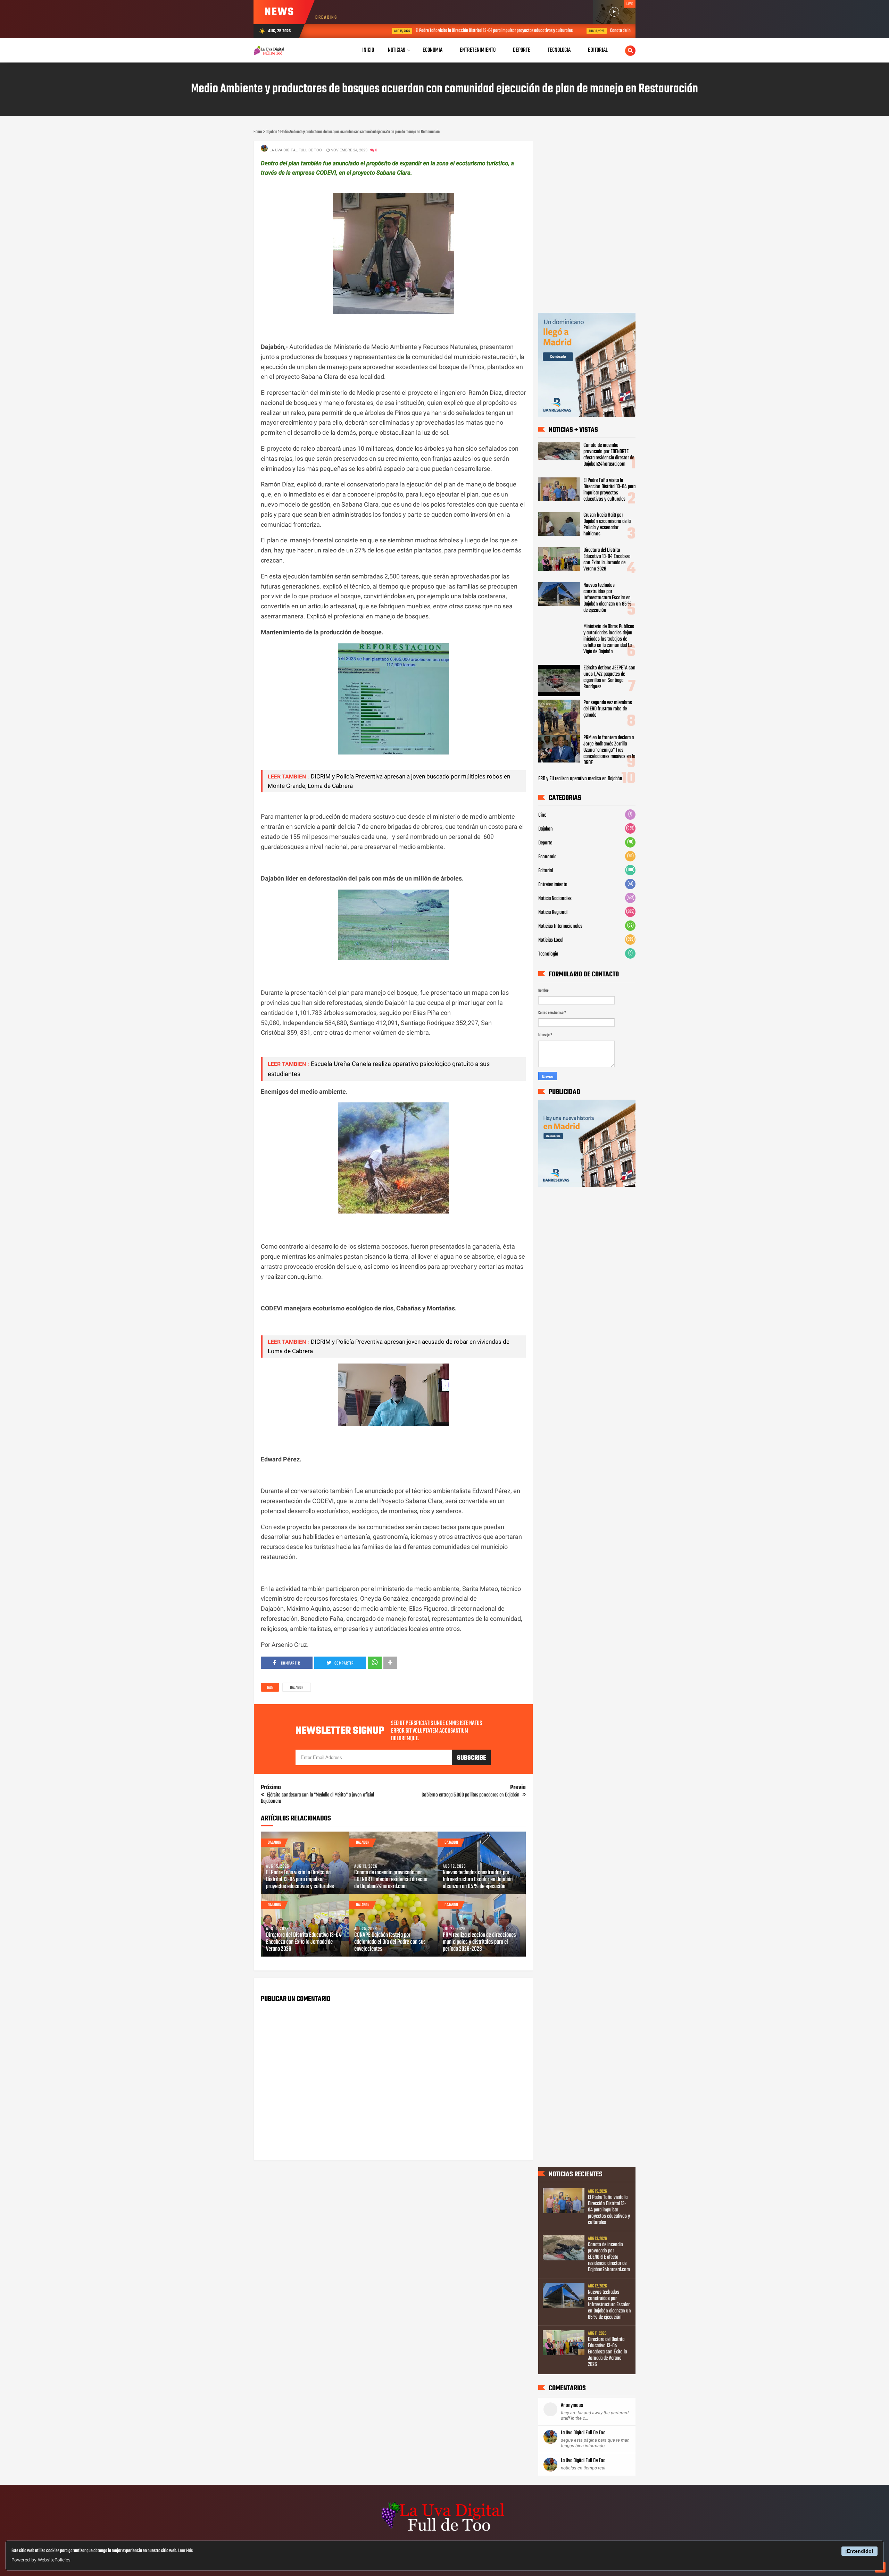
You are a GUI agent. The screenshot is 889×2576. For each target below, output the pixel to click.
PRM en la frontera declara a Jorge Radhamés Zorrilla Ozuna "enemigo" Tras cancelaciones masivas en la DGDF (609, 750)
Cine (542, 815)
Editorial (546, 871)
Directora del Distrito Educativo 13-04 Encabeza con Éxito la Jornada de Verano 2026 (304, 1942)
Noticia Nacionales (555, 899)
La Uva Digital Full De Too (583, 2433)
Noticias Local (551, 940)
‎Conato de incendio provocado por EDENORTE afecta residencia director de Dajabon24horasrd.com (619, 31)
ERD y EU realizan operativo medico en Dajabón (580, 779)
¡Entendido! (859, 2551)
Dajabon (297, 1688)
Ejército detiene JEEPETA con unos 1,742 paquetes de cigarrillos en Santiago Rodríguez (609, 677)
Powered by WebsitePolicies (41, 2560)
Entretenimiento (553, 885)
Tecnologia (548, 954)
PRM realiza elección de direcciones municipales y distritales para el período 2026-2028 (479, 1942)
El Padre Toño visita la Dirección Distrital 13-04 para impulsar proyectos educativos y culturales (422, 31)
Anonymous (572, 2406)
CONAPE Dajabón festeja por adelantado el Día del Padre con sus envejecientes (390, 1942)
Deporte (545, 843)
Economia (547, 857)
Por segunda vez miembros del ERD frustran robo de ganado (608, 709)
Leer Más (185, 2551)
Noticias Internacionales (560, 926)
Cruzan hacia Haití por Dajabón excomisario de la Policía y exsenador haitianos (607, 525)
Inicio (368, 50)
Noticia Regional (553, 912)
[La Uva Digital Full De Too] (444, 2532)
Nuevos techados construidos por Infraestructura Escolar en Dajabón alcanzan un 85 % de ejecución (478, 1880)
